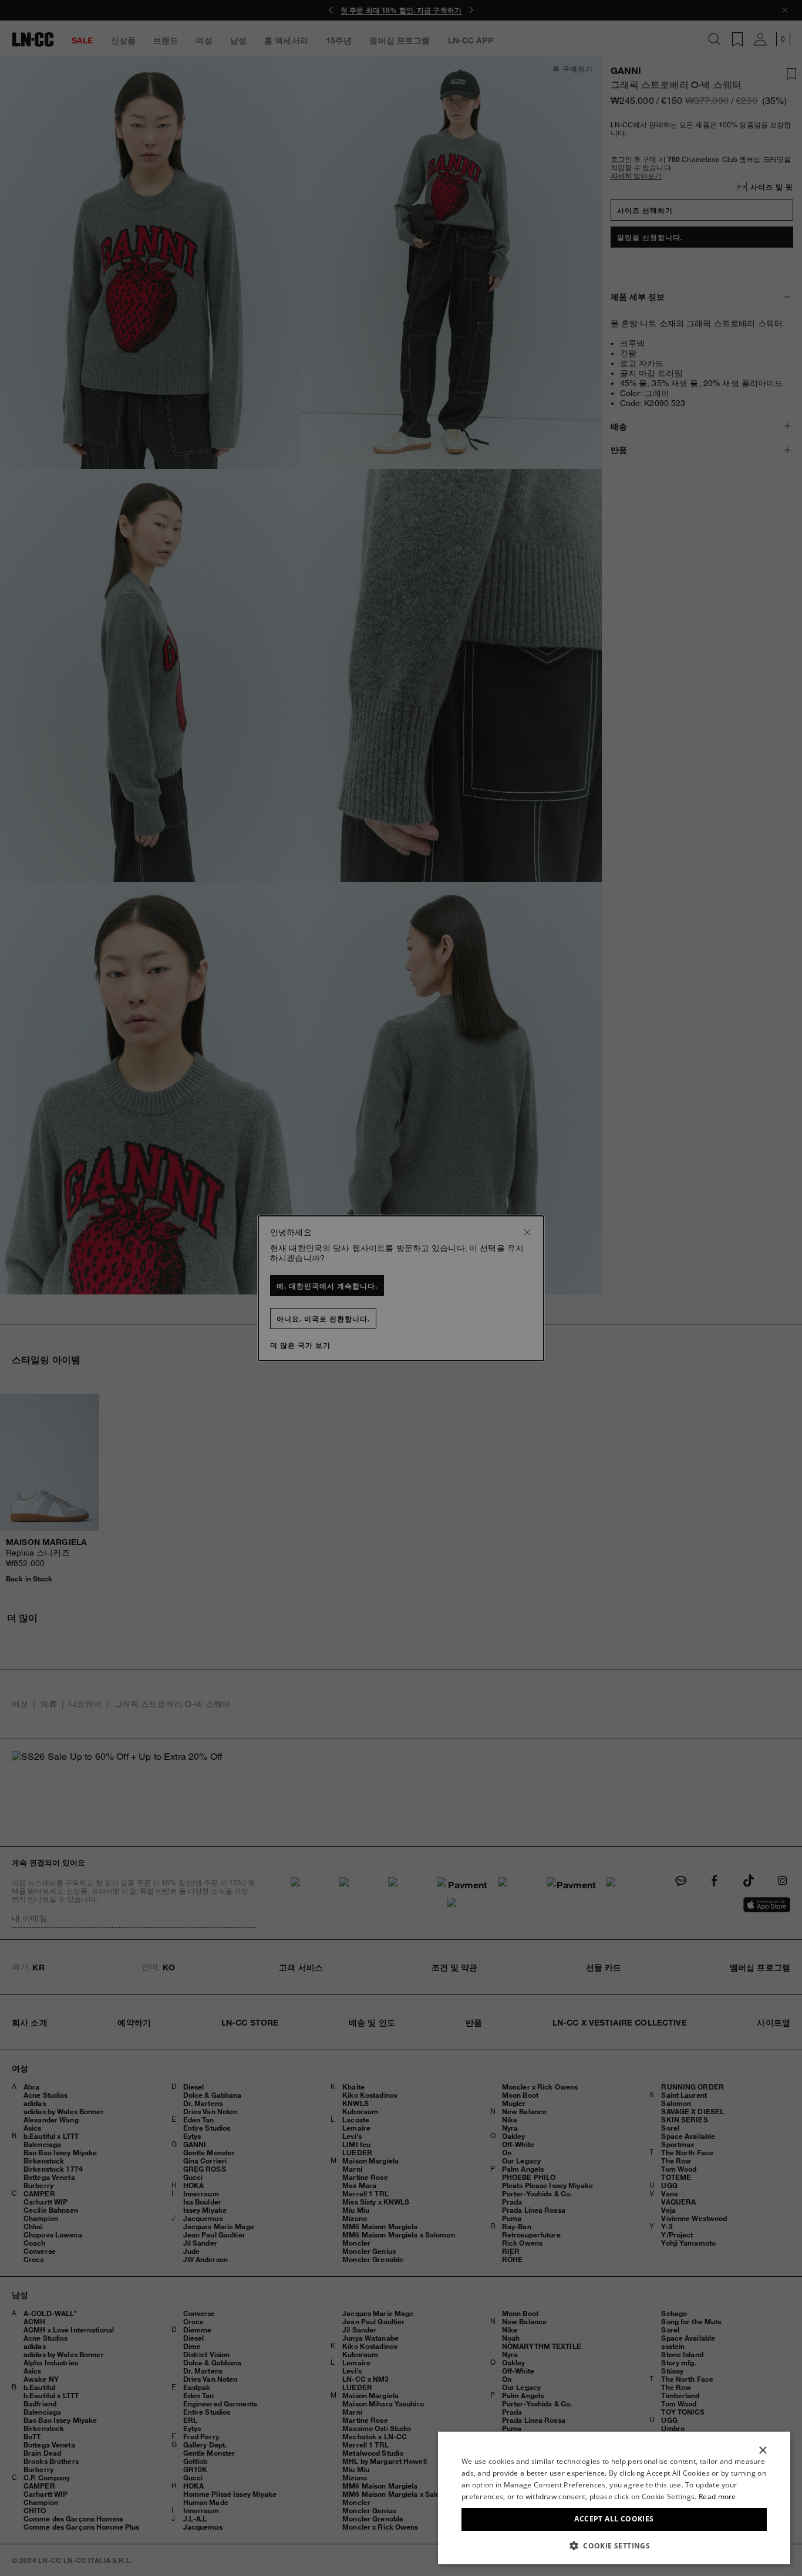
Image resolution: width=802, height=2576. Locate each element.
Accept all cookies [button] (614, 2519)
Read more (717, 2496)
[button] (614, 2545)
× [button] (762, 2451)
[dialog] (614, 2498)
